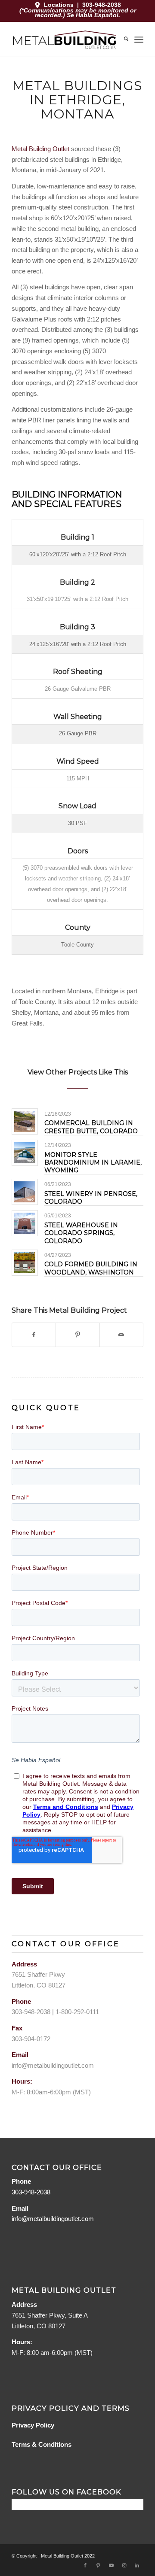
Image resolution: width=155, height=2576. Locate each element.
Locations (59, 5)
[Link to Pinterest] (98, 2565)
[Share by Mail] (121, 1335)
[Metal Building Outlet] (64, 39)
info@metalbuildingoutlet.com (53, 2065)
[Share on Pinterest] (77, 1335)
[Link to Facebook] (85, 2565)
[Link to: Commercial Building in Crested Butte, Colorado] (25, 1121)
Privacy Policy (33, 2425)
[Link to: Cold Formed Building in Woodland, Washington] (25, 1263)
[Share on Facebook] (34, 1335)
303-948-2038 (102, 5)
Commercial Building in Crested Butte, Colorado (91, 1127)
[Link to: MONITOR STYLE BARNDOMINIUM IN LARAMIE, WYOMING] (25, 1153)
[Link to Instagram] (124, 2565)
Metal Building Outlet (40, 149)
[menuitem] (122, 39)
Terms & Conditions (42, 2444)
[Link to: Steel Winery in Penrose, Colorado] (25, 1192)
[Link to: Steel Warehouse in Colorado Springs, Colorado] (25, 1223)
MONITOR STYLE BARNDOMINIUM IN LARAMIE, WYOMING (93, 1162)
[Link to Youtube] (111, 2565)
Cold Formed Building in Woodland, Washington (91, 1268)
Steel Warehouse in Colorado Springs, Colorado (81, 1233)
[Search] (122, 39)
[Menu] (139, 39)
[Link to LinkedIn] (137, 2565)
